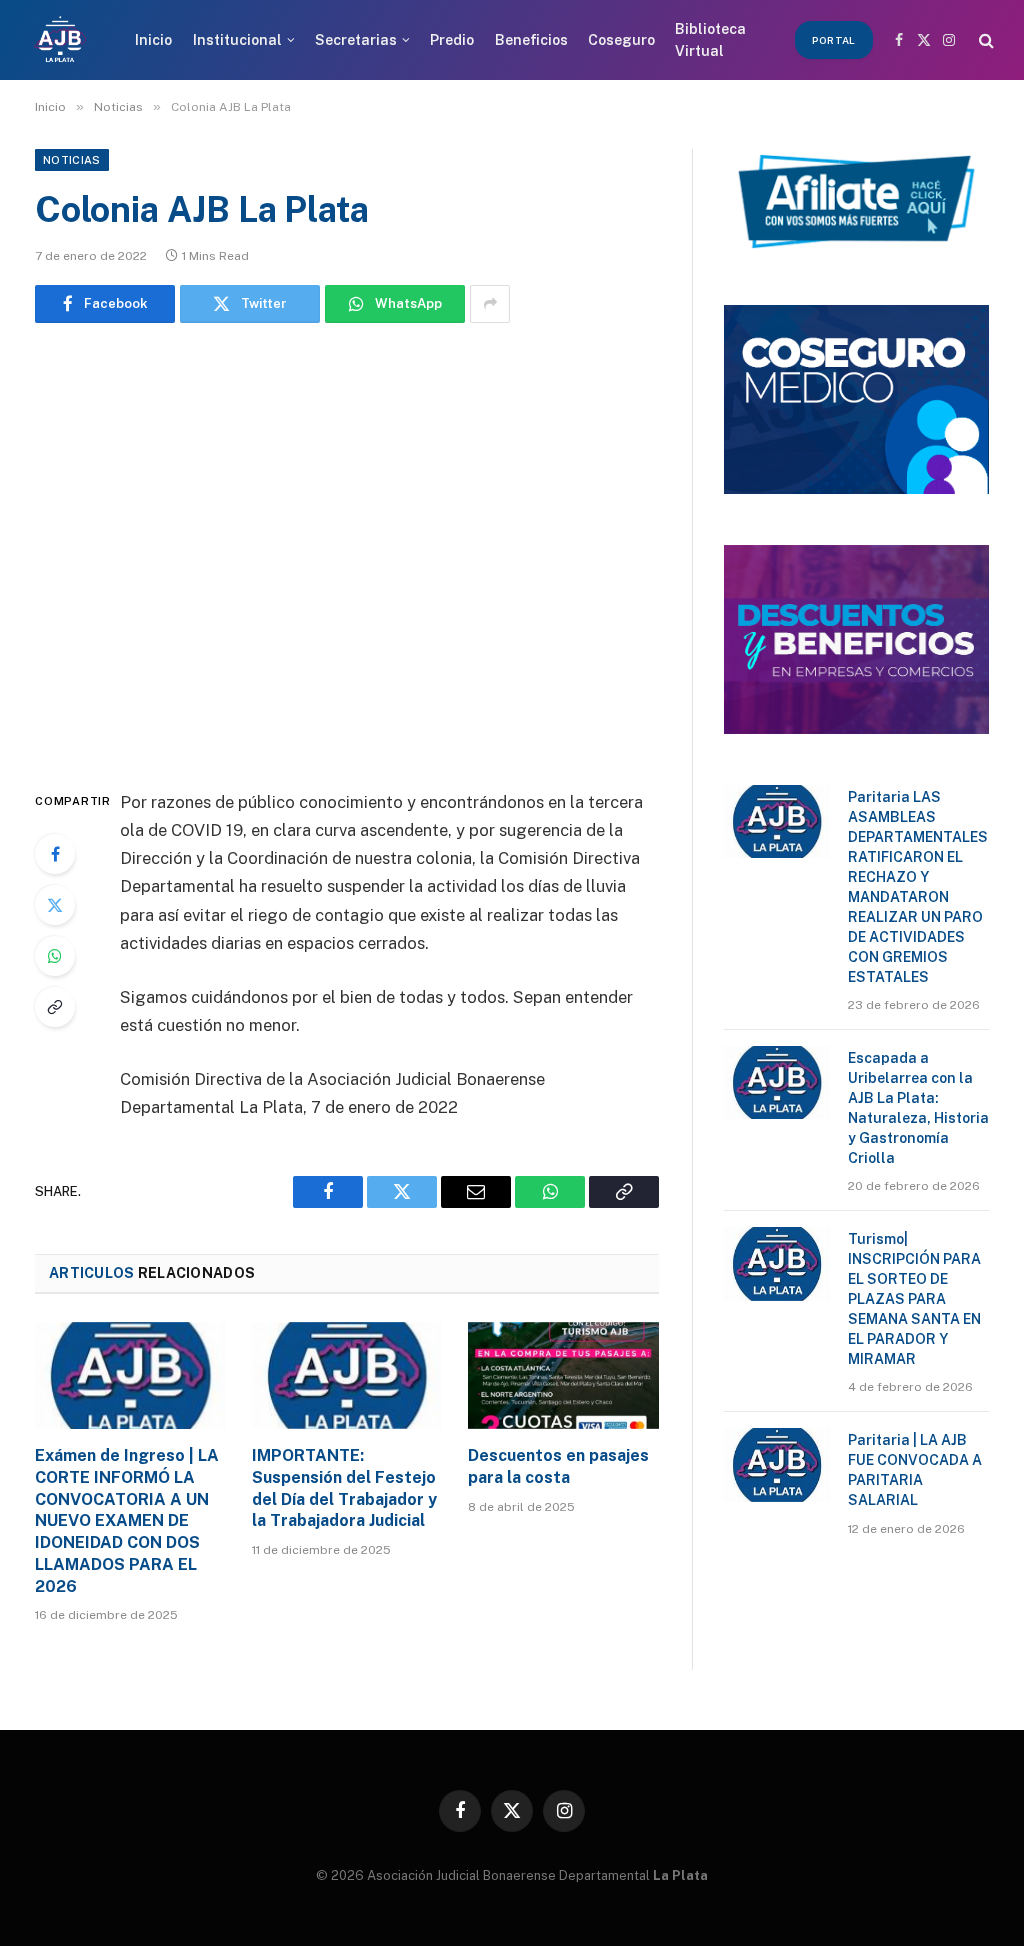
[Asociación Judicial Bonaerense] (60, 40)
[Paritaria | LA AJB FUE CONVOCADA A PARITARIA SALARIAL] (777, 1464)
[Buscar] (984, 40)
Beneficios (531, 40)
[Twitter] (55, 905)
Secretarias (356, 40)
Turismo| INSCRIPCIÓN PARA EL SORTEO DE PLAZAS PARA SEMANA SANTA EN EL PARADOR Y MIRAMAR (914, 1299)
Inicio (153, 40)
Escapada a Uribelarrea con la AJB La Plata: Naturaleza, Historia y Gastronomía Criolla (918, 1108)
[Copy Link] (55, 1007)
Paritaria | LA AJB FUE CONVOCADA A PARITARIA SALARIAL (915, 1470)
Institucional (237, 40)
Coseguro (621, 40)
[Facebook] (55, 854)
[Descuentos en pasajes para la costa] (563, 1375)
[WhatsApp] (55, 956)
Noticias (72, 160)
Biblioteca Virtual (710, 40)
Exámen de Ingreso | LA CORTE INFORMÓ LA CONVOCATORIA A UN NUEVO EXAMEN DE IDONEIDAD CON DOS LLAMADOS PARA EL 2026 (127, 1521)
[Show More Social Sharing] (490, 304)
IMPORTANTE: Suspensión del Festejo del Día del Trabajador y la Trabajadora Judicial (344, 1488)
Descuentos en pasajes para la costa (558, 1466)
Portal (834, 40)
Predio (452, 40)
